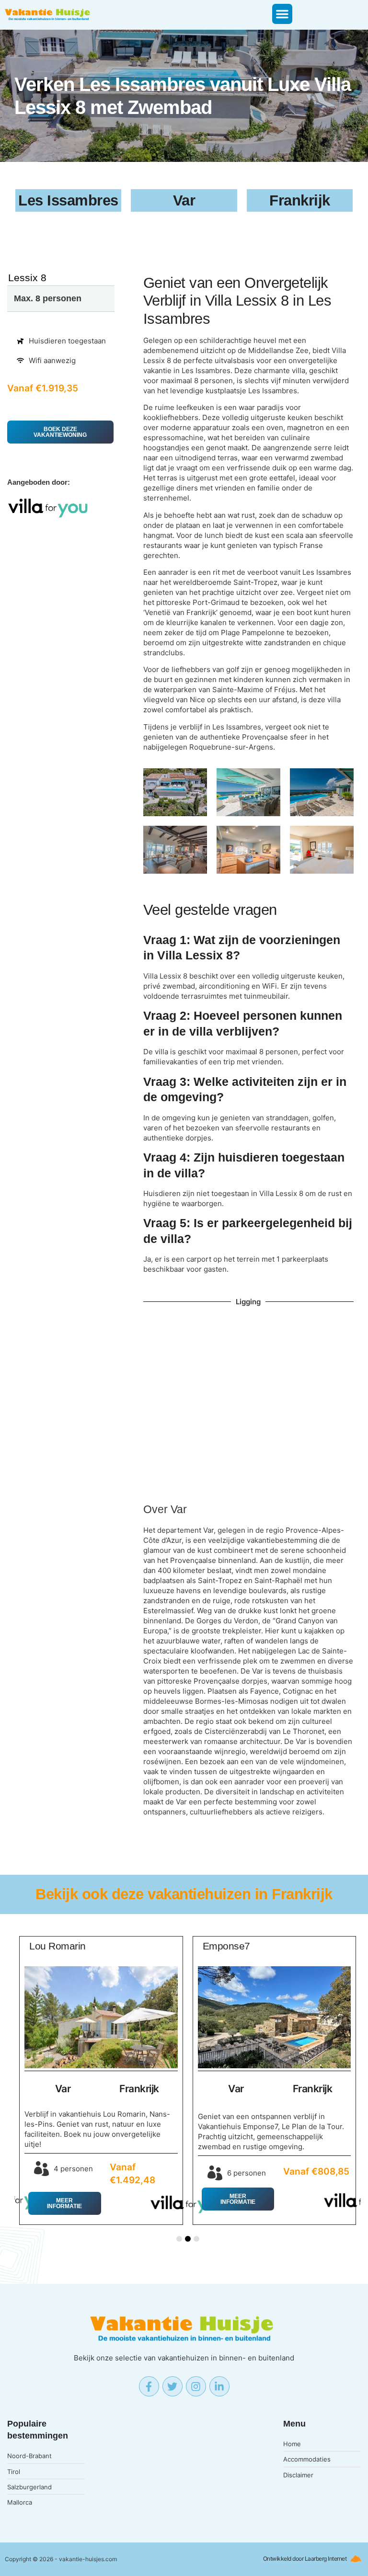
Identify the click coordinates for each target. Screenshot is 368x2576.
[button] (282, 14)
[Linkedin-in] (219, 2386)
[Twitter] (172, 2386)
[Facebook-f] (149, 2386)
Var (179, 1510)
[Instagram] (196, 2386)
